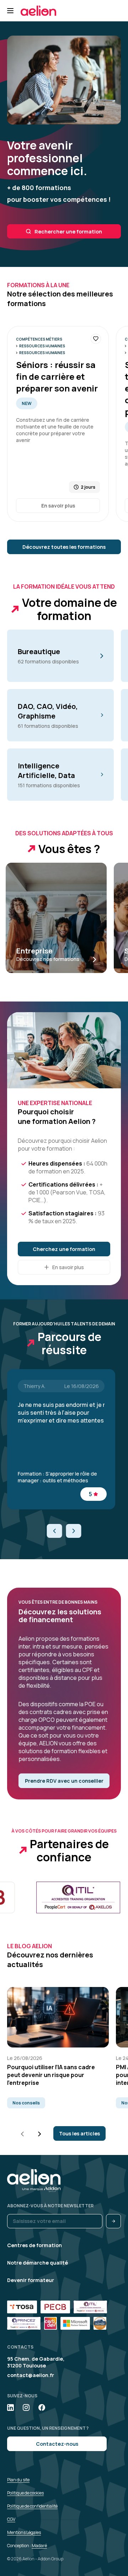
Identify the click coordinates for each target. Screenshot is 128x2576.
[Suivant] (73, 1531)
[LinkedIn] (10, 2407)
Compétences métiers (39, 339)
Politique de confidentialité (32, 2506)
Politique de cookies (25, 2493)
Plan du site (18, 2480)
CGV (11, 2519)
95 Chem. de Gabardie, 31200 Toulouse (36, 2362)
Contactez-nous (57, 2444)
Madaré (39, 2546)
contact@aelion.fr (31, 2375)
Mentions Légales (24, 2532)
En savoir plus (58, 506)
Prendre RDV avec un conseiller (64, 1781)
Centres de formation (34, 2245)
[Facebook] (42, 2407)
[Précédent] (55, 1531)
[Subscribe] (113, 2221)
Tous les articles (79, 2133)
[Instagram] (26, 2407)
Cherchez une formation (64, 1249)
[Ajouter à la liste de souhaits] (96, 339)
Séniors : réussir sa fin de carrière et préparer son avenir (57, 376)
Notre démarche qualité (38, 2263)
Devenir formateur (31, 2280)
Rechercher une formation (68, 232)
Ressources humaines (42, 346)
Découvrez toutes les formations (64, 547)
